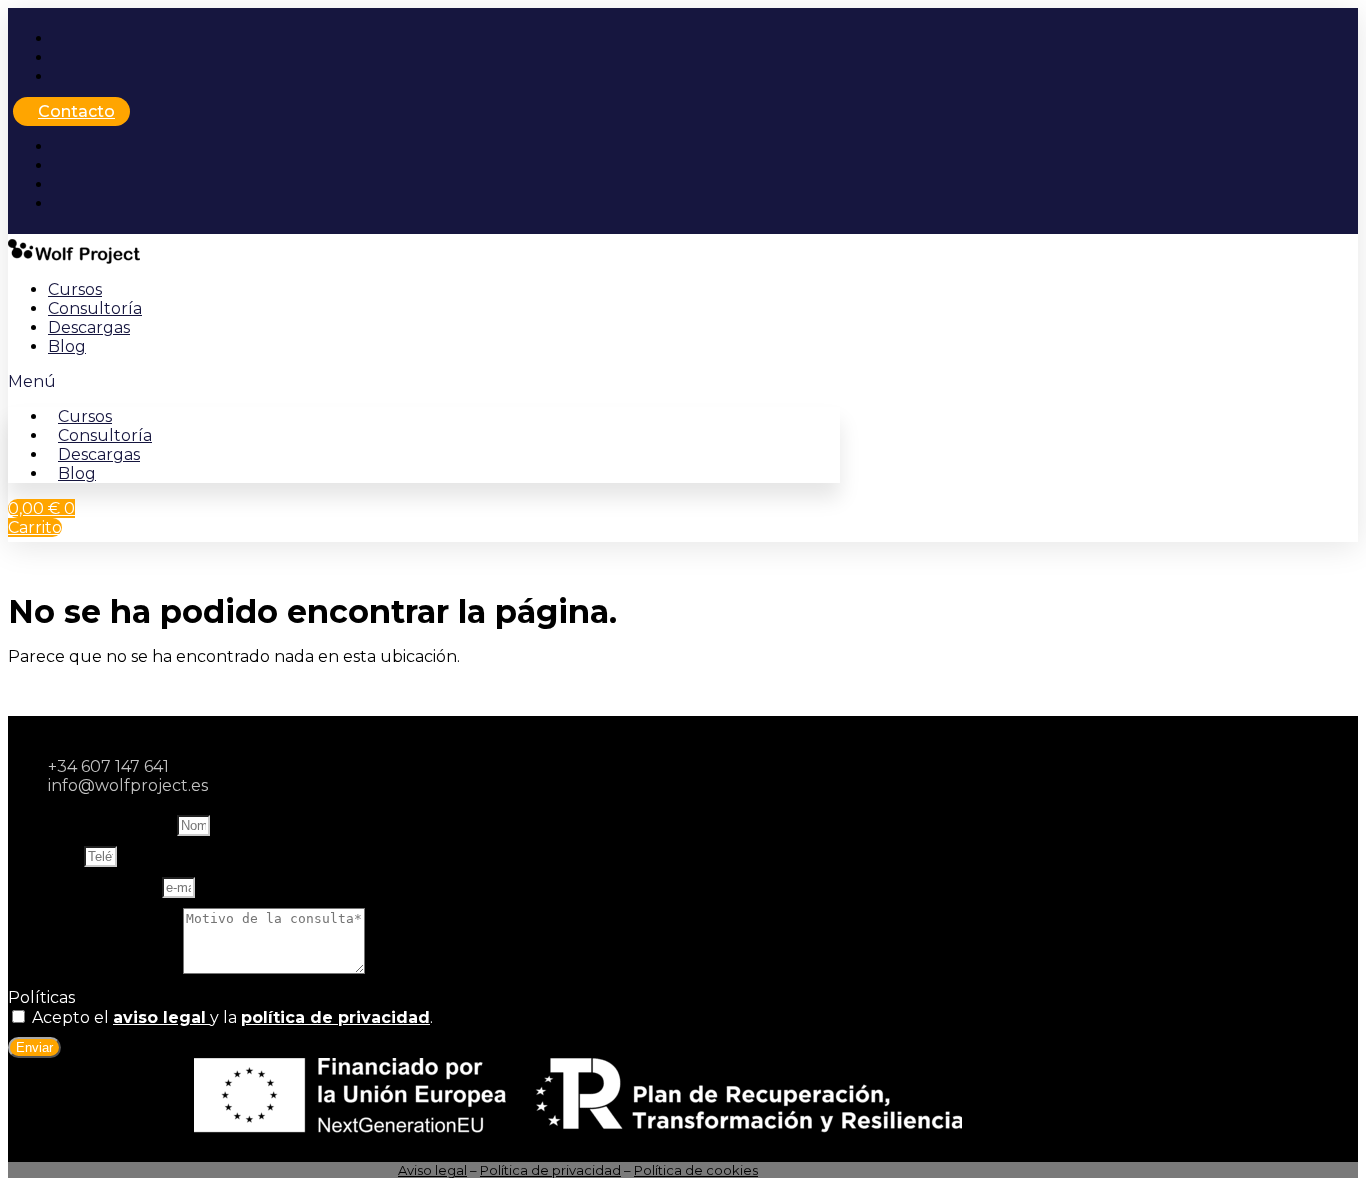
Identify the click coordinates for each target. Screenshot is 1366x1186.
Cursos (75, 289)
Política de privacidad (550, 1170)
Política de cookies (696, 1170)
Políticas (41, 997)
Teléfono (46, 855)
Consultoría (95, 308)
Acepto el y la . (232, 1017)
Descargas (89, 327)
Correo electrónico (85, 886)
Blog (67, 346)
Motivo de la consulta (95, 968)
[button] (424, 381)
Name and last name (92, 824)
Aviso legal (432, 1170)
